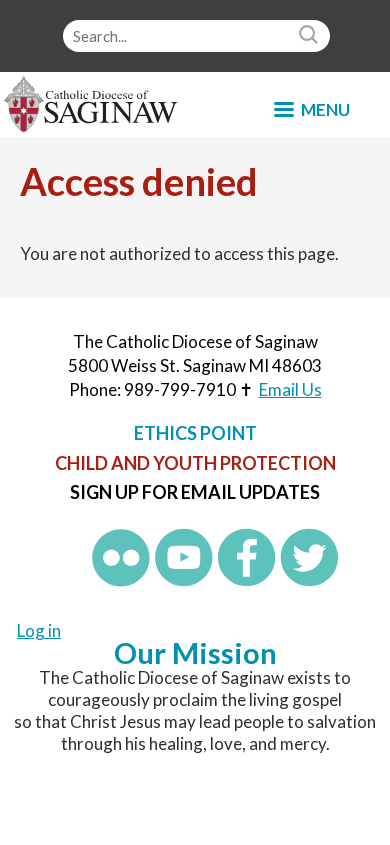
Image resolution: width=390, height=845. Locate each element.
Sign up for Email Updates (195, 492)
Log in (39, 630)
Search (311, 36)
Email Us (290, 389)
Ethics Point (195, 433)
